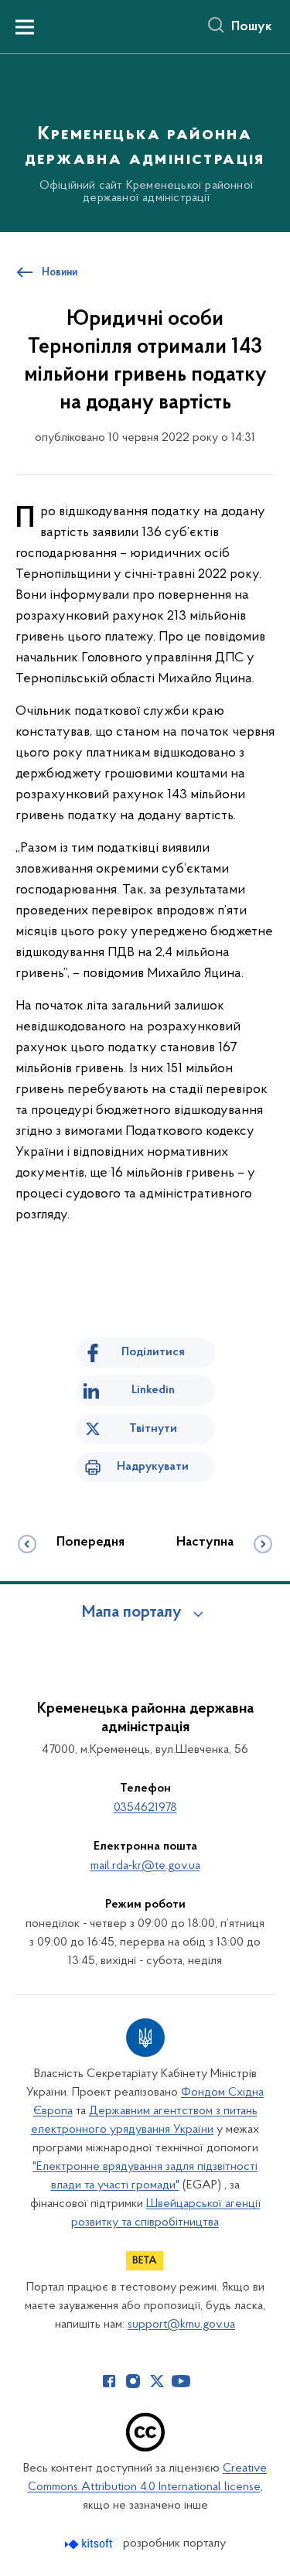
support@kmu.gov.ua (181, 2325)
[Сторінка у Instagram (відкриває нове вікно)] (133, 2381)
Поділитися (153, 1352)
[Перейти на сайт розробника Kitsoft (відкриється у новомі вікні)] (90, 2544)
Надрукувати (153, 1467)
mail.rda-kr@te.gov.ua (145, 1866)
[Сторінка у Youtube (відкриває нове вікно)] (181, 2381)
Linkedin (153, 1390)
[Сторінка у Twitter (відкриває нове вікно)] (157, 2381)
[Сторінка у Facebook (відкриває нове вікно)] (109, 2381)
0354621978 (145, 1808)
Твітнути (153, 1429)
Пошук (252, 27)
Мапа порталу (132, 1613)
